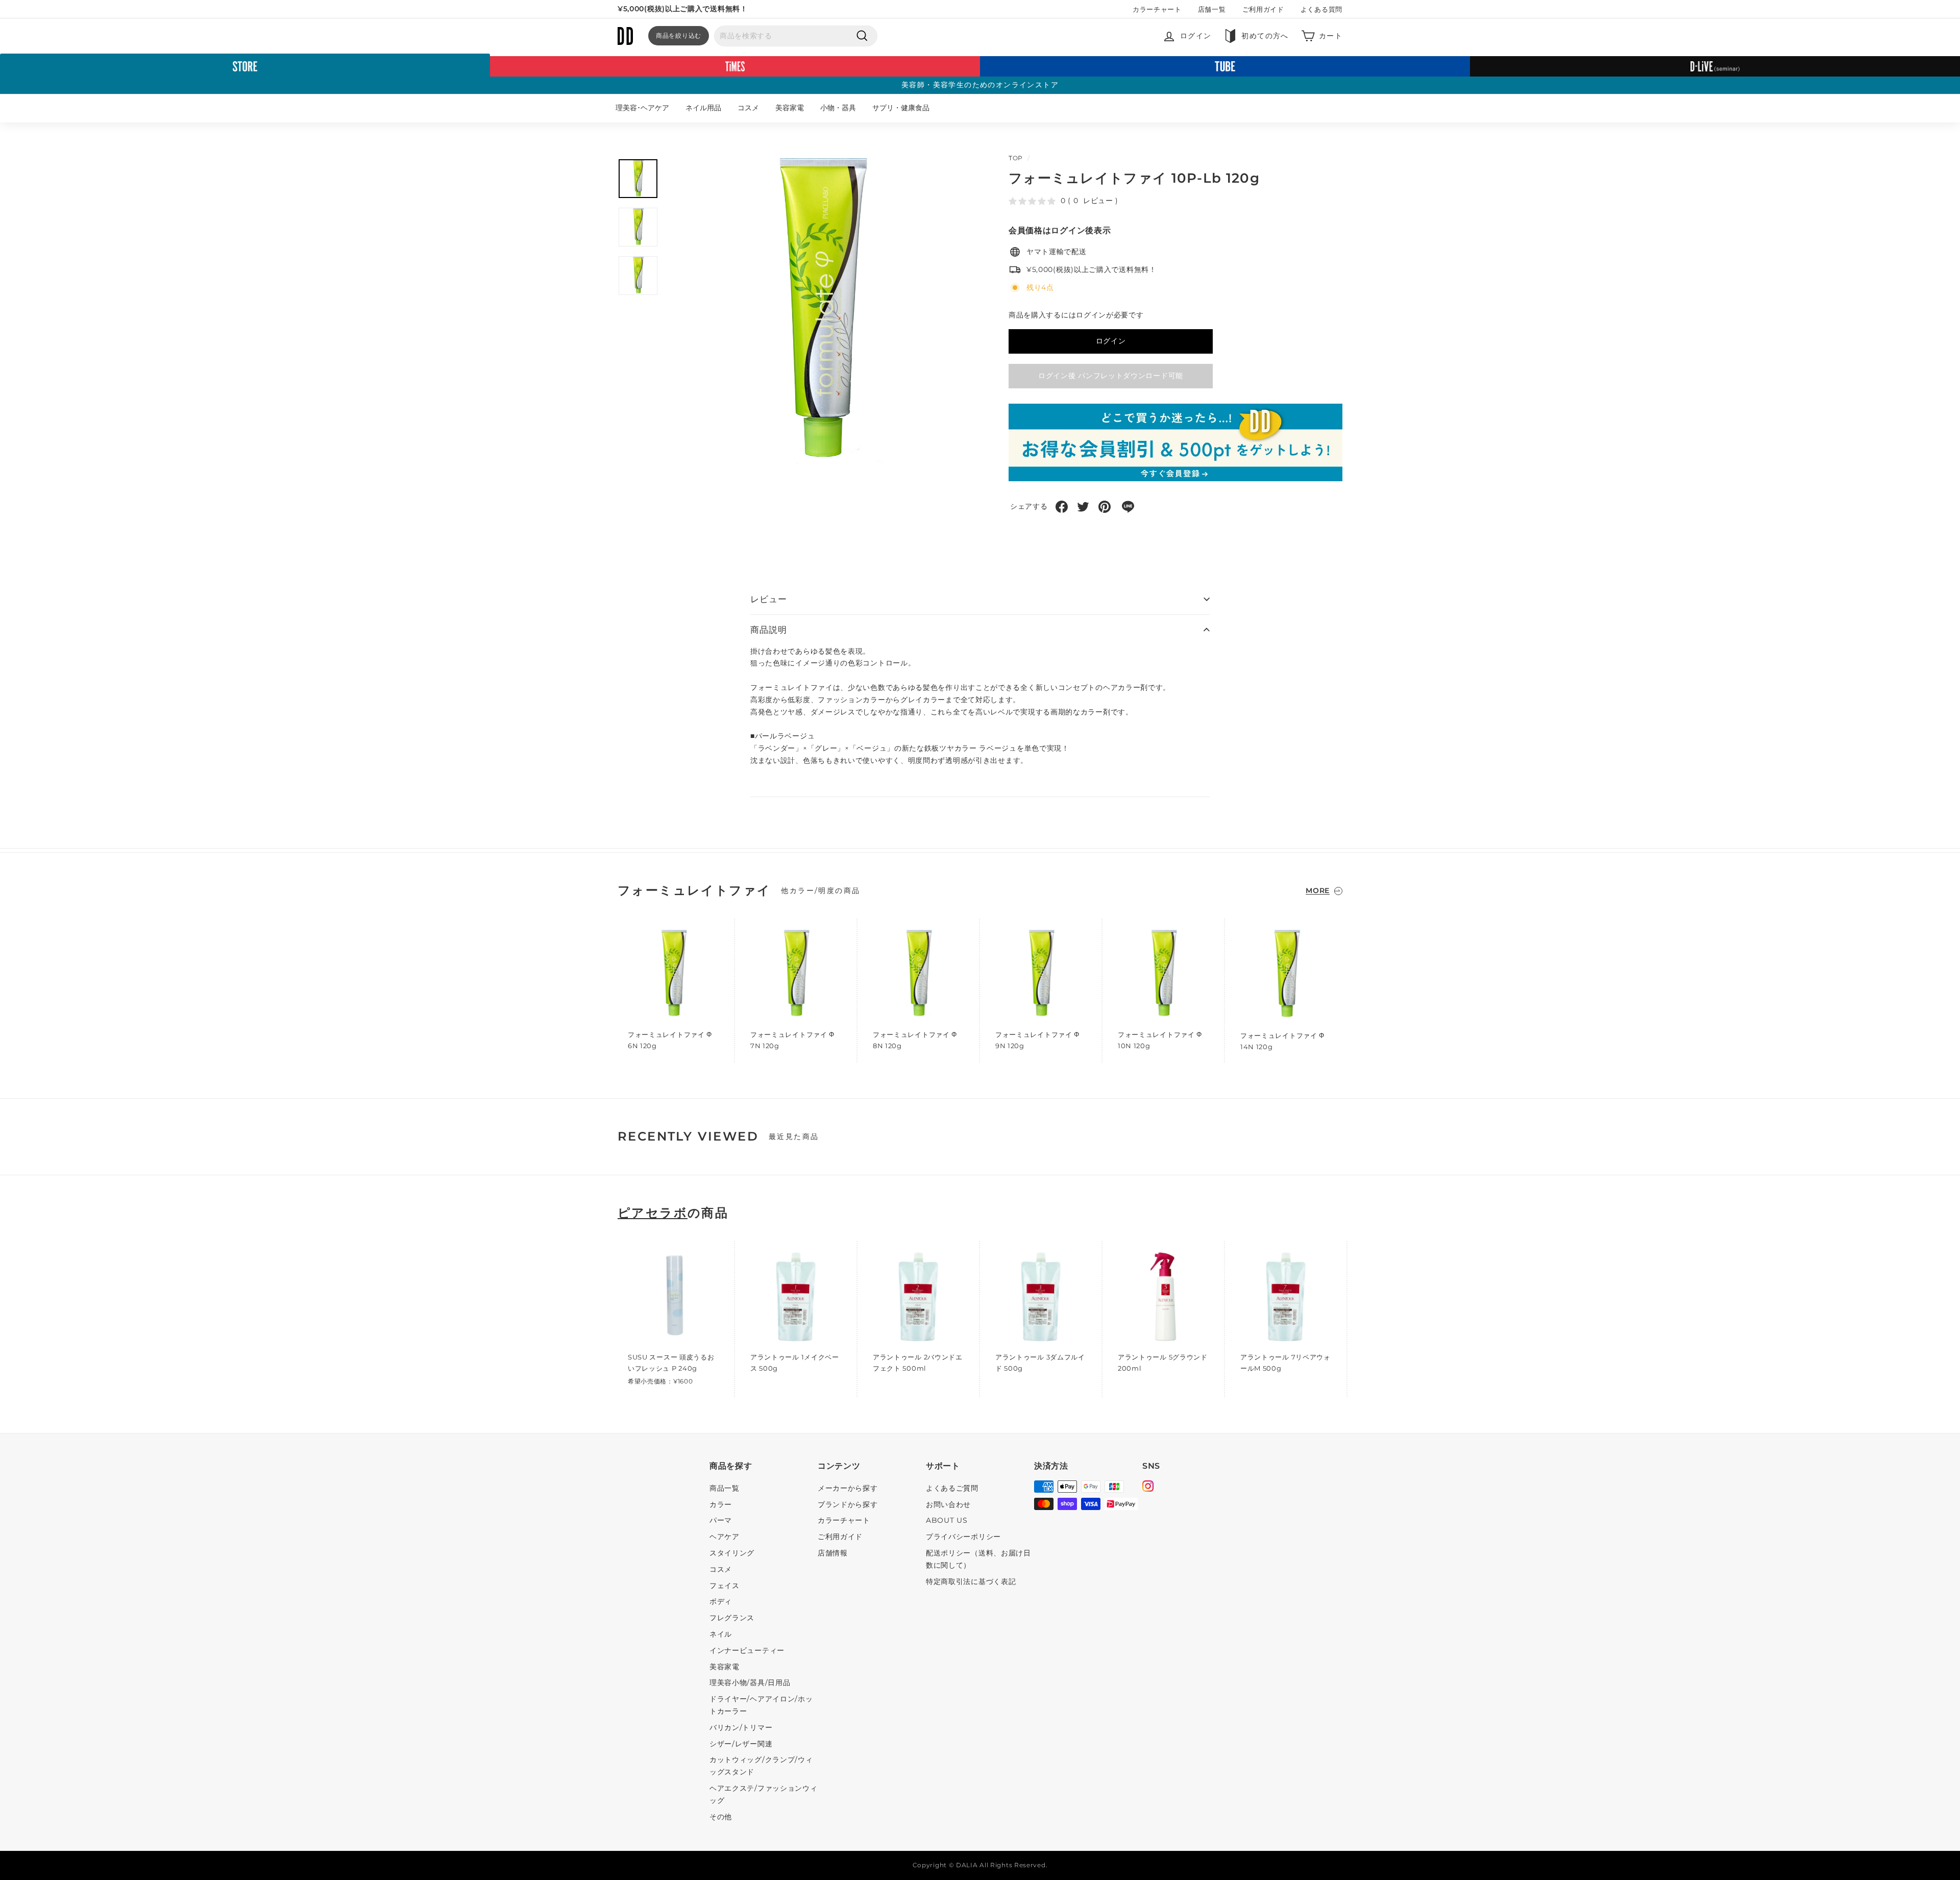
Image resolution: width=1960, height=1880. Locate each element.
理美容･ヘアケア (642, 108)
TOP (1016, 158)
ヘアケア (725, 1537)
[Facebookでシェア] (1062, 506)
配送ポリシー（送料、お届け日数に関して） (978, 1559)
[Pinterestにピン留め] (1105, 506)
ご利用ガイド (1263, 9)
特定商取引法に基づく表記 (971, 1581)
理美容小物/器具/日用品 (750, 1683)
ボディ (721, 1601)
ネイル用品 (703, 108)
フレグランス (732, 1618)
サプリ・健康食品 (901, 108)
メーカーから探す (848, 1488)
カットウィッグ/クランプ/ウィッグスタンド (761, 1766)
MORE (1318, 890)
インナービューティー (747, 1650)
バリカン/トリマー (741, 1727)
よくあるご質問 (952, 1488)
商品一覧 (725, 1488)
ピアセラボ (653, 1213)
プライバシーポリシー (963, 1537)
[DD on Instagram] (1148, 1488)
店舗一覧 (1212, 9)
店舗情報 (833, 1553)
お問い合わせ (948, 1504)
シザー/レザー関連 (741, 1744)
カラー (721, 1504)
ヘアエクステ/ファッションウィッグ (764, 1794)
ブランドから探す (848, 1504)
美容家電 (790, 108)
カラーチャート (1157, 9)
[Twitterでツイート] (1083, 506)
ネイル (721, 1634)
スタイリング (732, 1553)
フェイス (725, 1586)
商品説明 (768, 630)
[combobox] (796, 36)
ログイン (1111, 341)
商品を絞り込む (679, 35)
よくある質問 (1321, 9)
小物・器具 (838, 108)
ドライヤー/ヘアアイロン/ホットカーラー (761, 1705)
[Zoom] (820, 312)
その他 (721, 1817)
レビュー (768, 599)
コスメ (748, 108)
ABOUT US (947, 1520)
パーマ (721, 1520)
